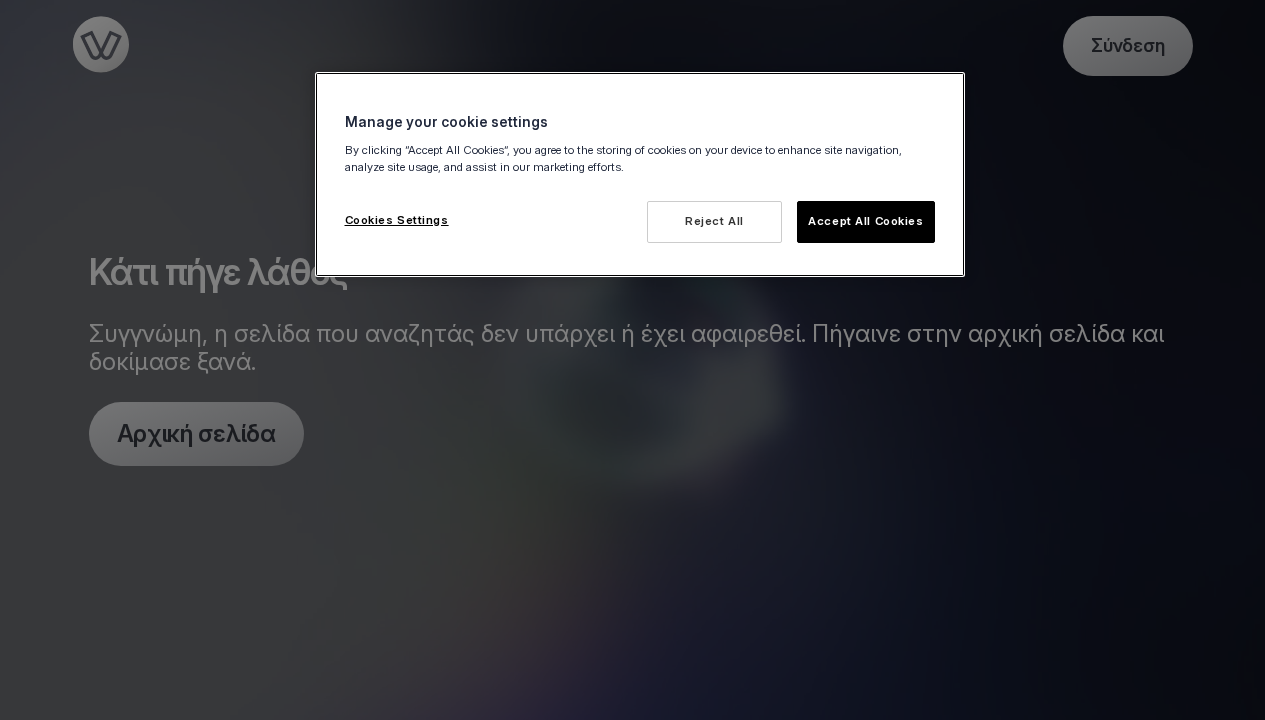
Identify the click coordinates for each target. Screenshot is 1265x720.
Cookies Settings (397, 220)
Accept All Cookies (865, 221)
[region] (640, 174)
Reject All (714, 221)
